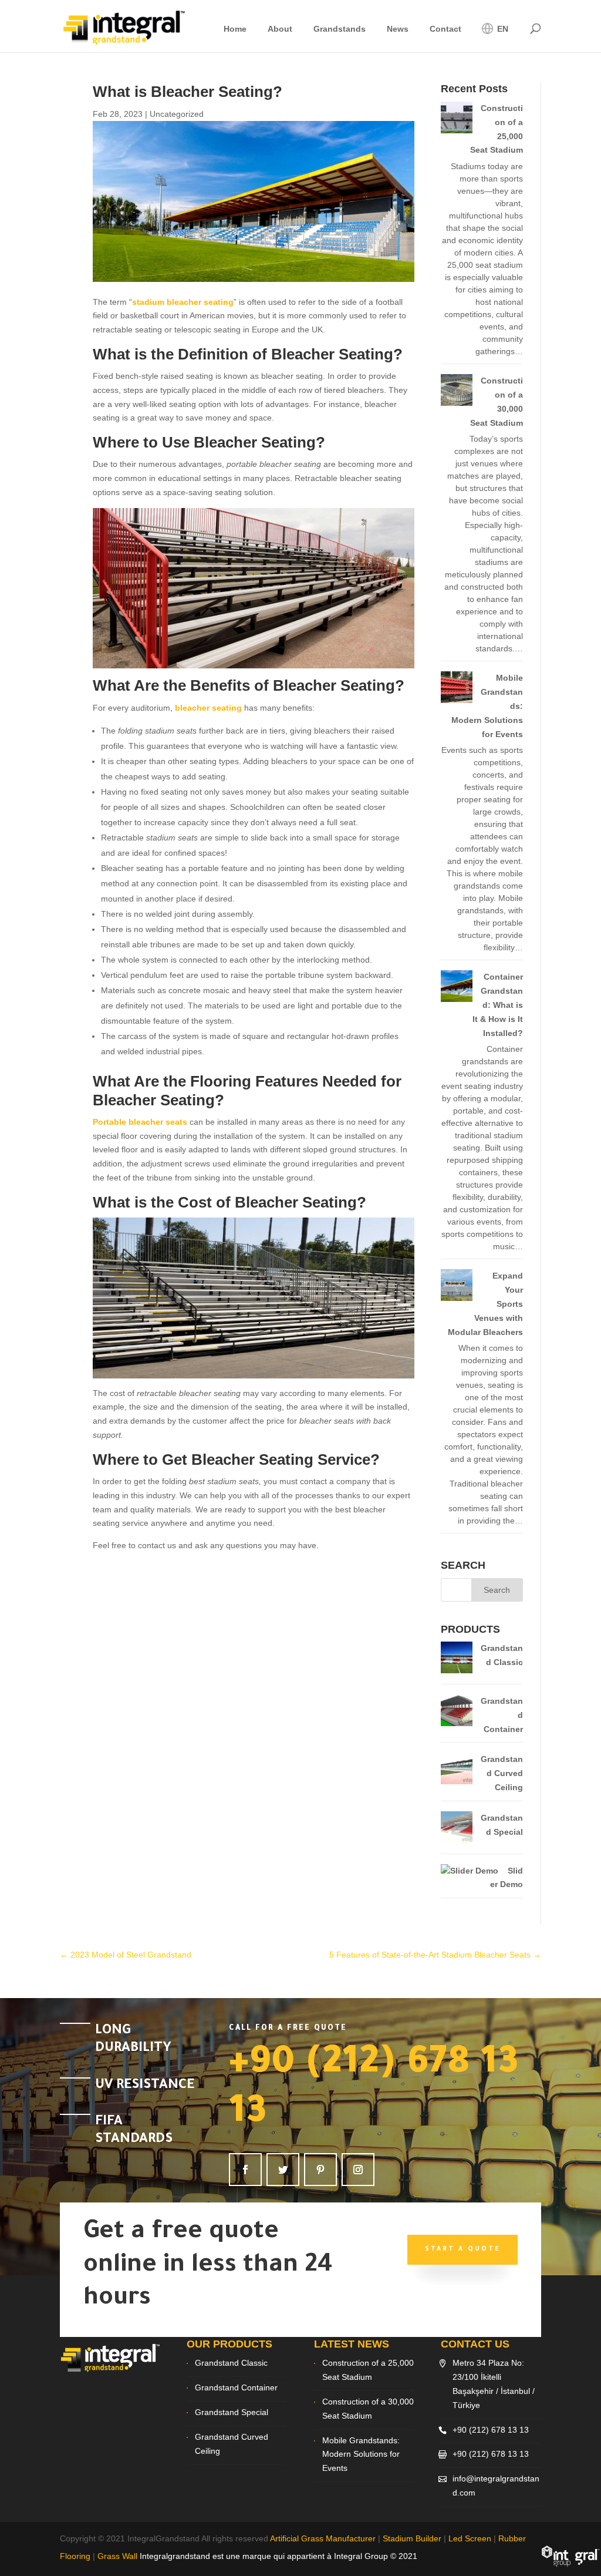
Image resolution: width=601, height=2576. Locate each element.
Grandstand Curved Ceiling (502, 1773)
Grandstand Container (236, 2387)
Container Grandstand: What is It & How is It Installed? (498, 1005)
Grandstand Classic (231, 2363)
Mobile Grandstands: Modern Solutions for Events (361, 2454)
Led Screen (470, 2538)
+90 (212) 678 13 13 (491, 2430)
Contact (445, 29)
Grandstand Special (232, 2412)
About (280, 29)
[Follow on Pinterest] (320, 2170)
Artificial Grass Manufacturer (323, 2538)
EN (502, 29)
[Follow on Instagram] (358, 2170)
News (398, 29)
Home (235, 29)
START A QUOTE (462, 2249)
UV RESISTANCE (145, 2086)
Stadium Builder (412, 2538)
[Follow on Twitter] (283, 2170)
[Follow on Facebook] (245, 2170)
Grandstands (340, 29)
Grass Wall (117, 2556)
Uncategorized (177, 114)
